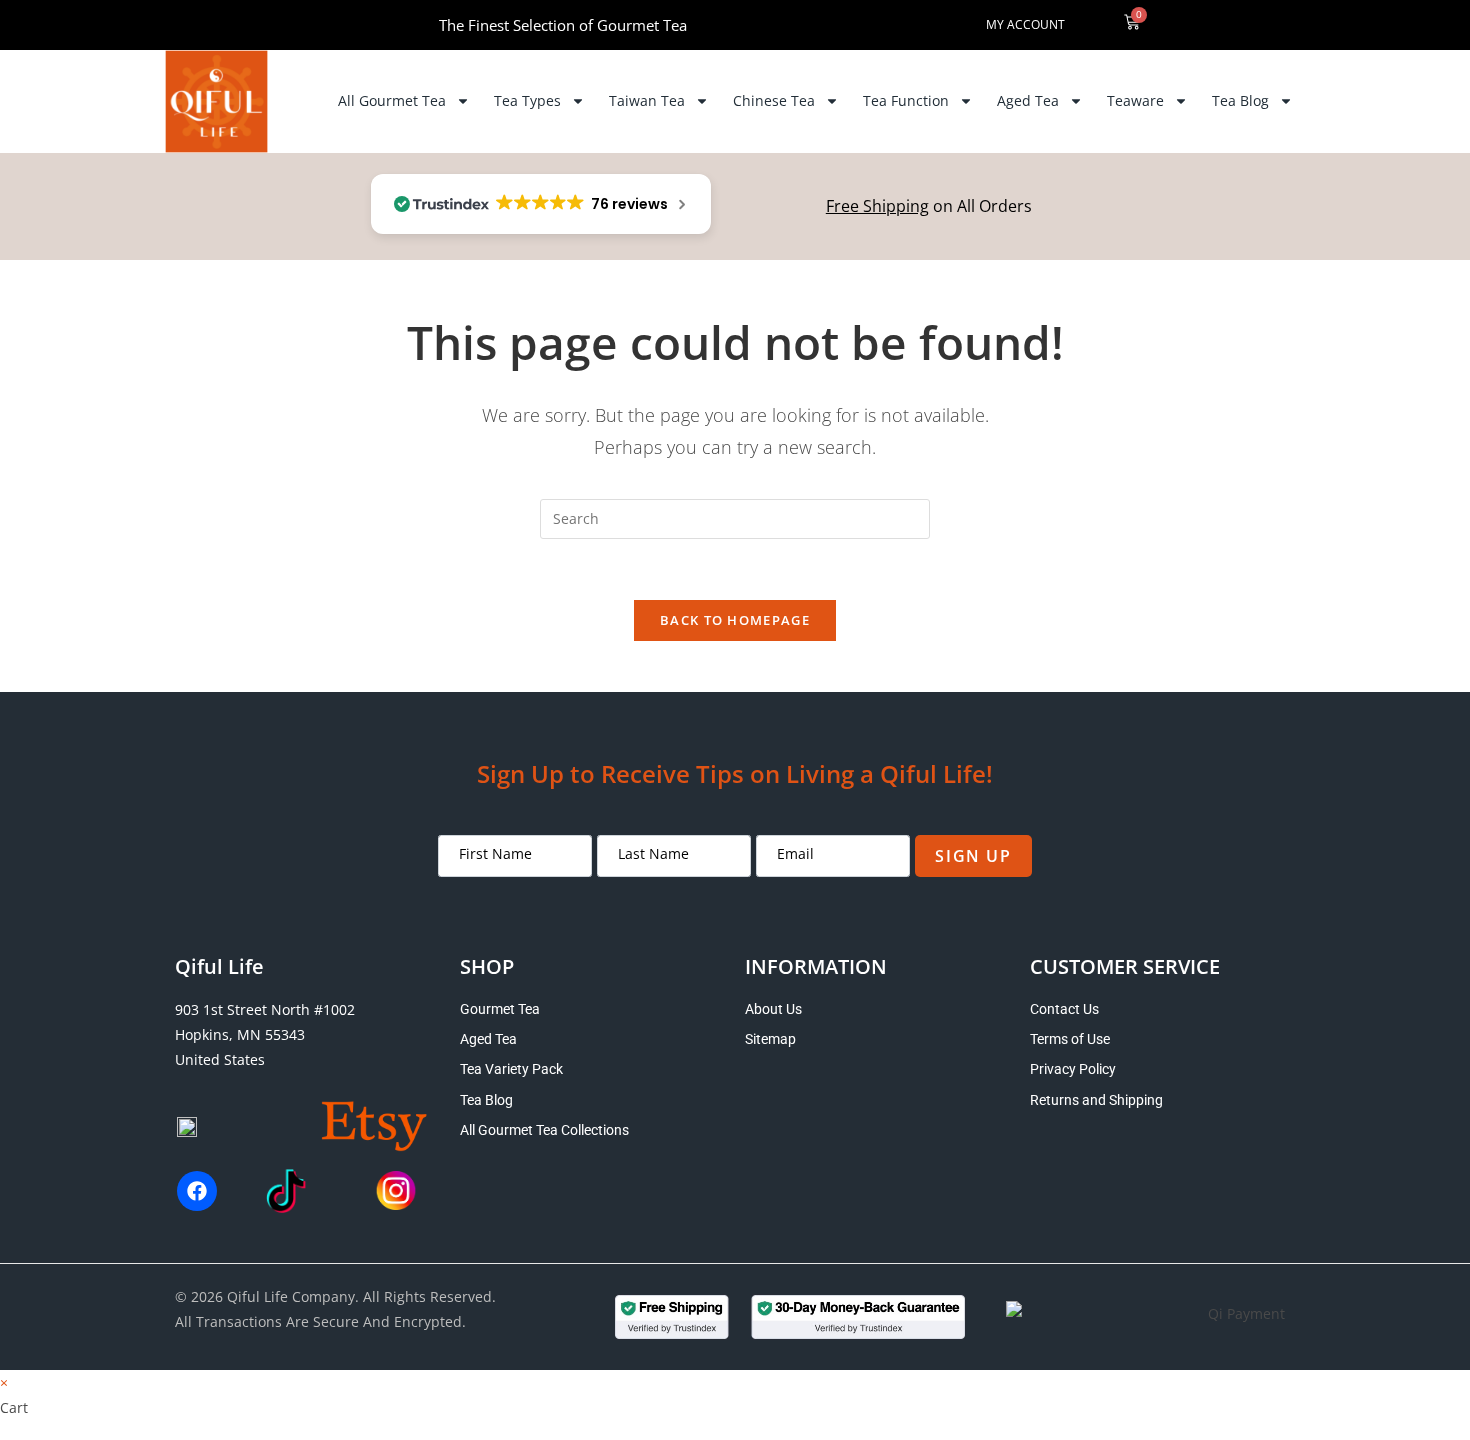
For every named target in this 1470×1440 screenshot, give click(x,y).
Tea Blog (1240, 100)
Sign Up (973, 856)
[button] (1238, 25)
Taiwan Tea (647, 100)
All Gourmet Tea (392, 100)
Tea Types (527, 100)
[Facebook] (197, 1191)
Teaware (1135, 100)
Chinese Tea (774, 100)
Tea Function (906, 100)
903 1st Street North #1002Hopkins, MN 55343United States (265, 1034)
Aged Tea (1028, 100)
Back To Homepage (735, 620)
